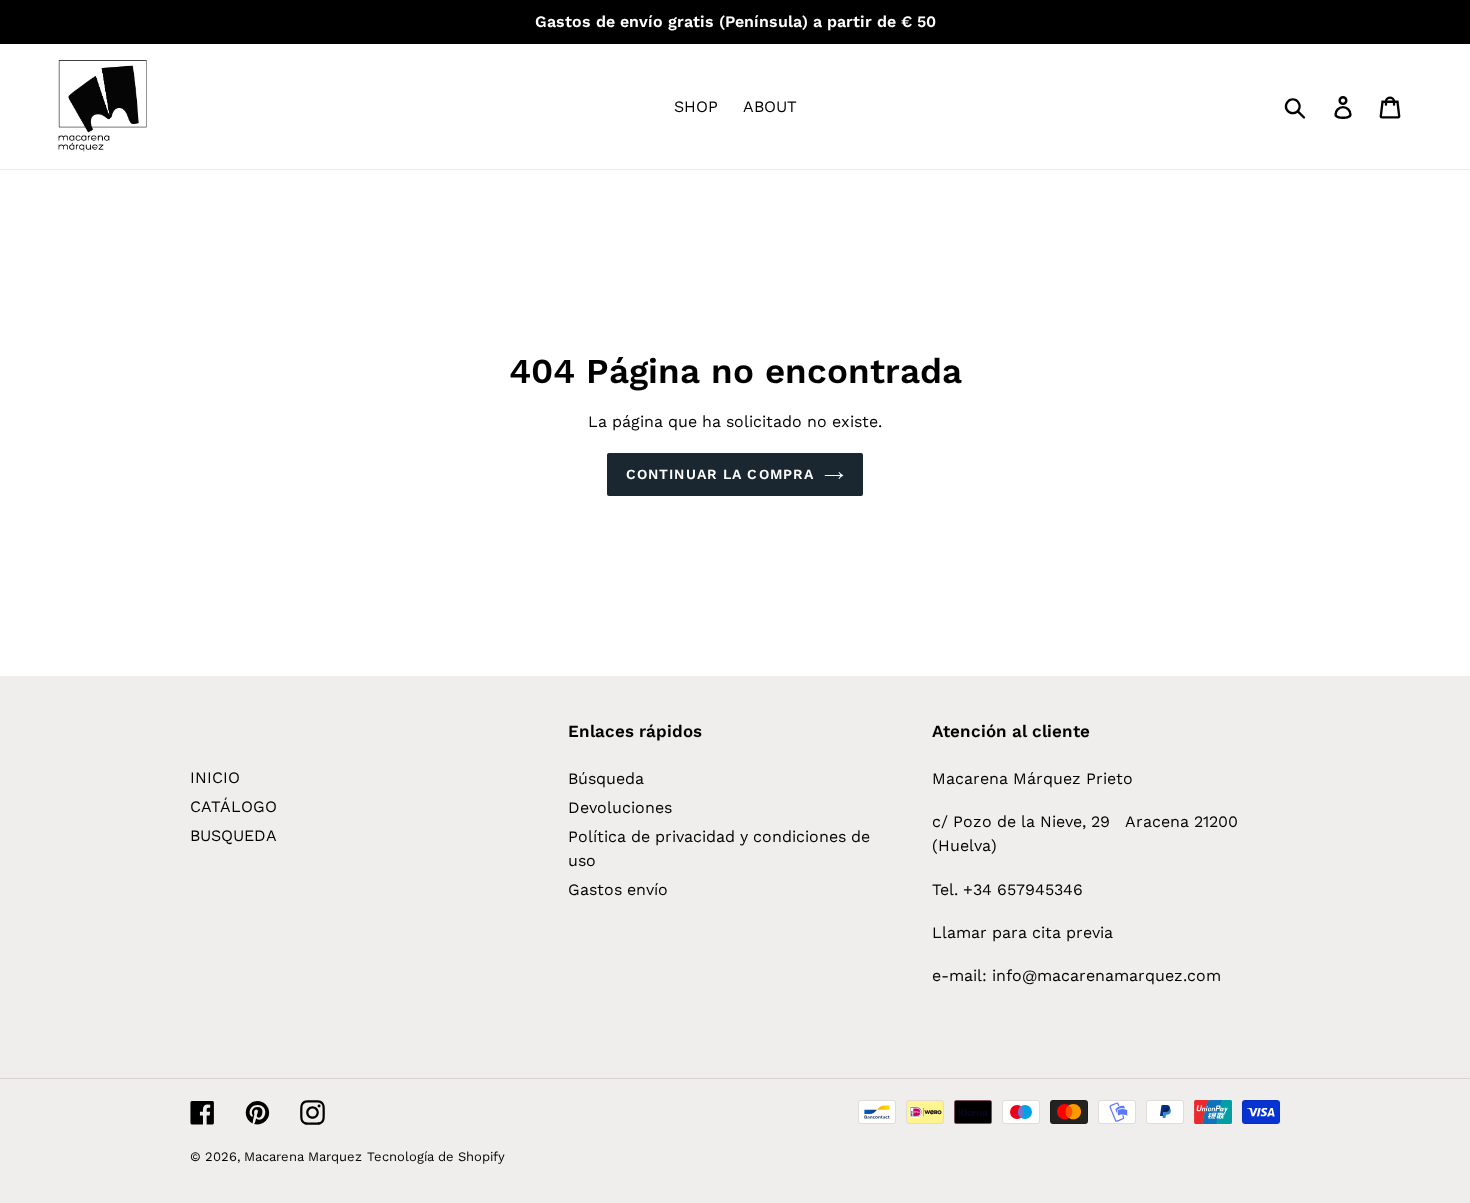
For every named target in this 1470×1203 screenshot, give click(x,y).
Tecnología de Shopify (436, 1156)
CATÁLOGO (233, 806)
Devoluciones (620, 807)
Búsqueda (606, 778)
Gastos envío (618, 889)
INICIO (215, 777)
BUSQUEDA (233, 835)
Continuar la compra (720, 474)
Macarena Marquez (303, 1156)
